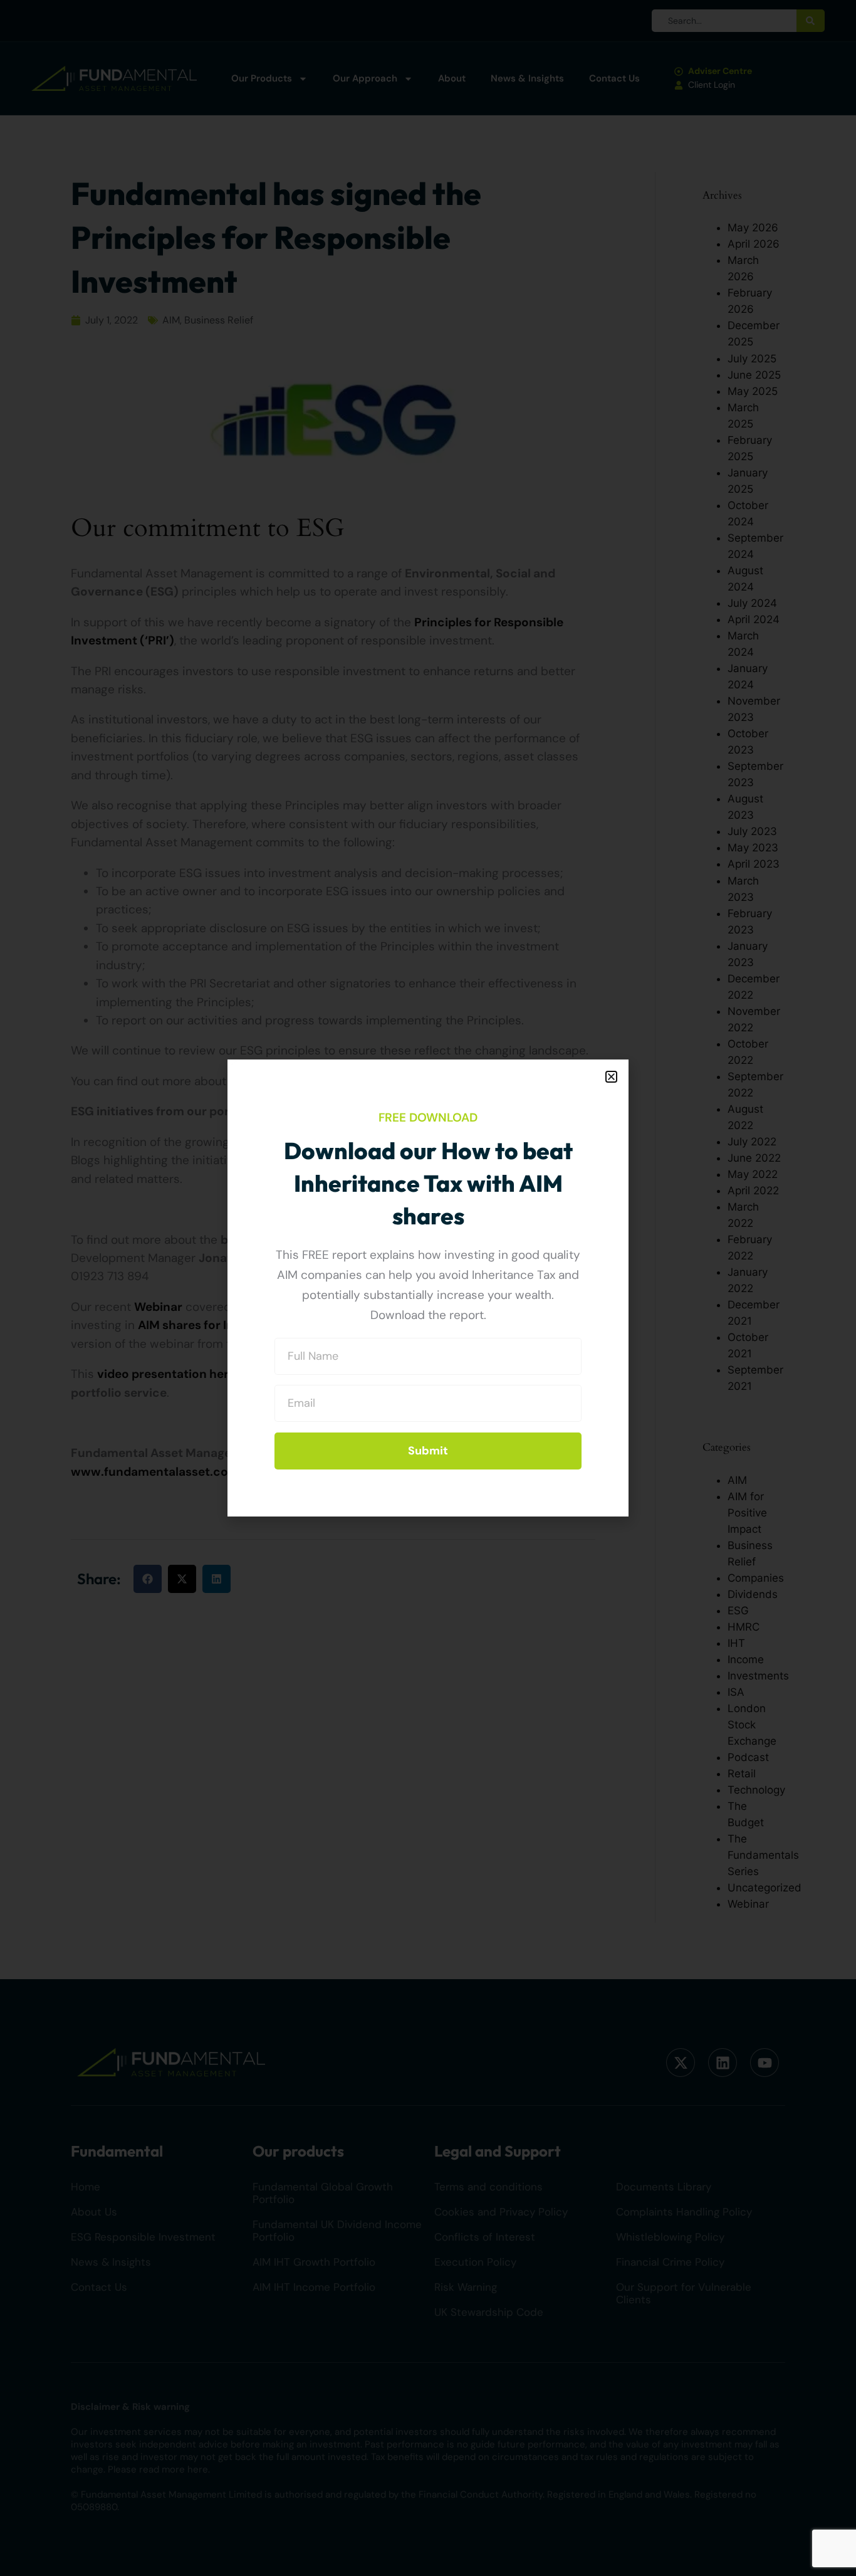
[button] (611, 1077)
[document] (428, 1288)
